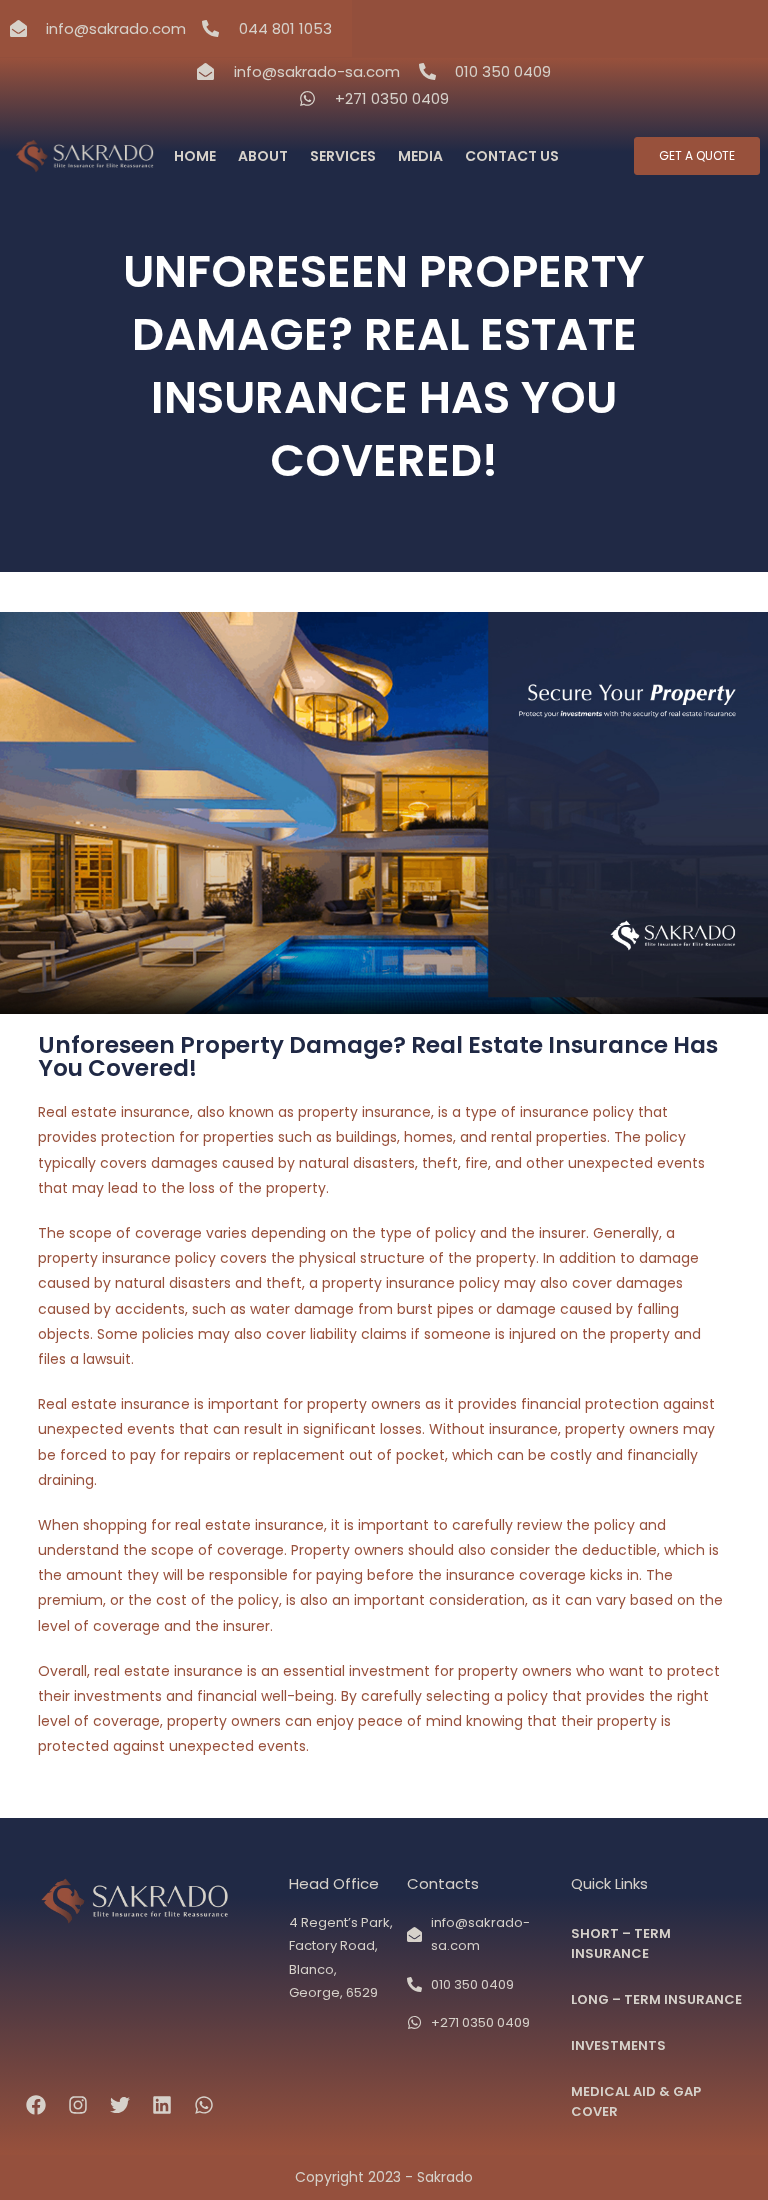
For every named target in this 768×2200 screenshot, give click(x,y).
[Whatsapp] (204, 2105)
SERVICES (343, 156)
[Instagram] (78, 2105)
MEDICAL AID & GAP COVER (636, 2101)
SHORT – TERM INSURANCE (621, 1943)
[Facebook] (36, 2105)
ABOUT (263, 156)
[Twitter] (120, 2105)
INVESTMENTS (618, 2045)
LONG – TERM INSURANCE (656, 1999)
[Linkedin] (162, 2105)
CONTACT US (512, 156)
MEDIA (420, 156)
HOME (195, 156)
